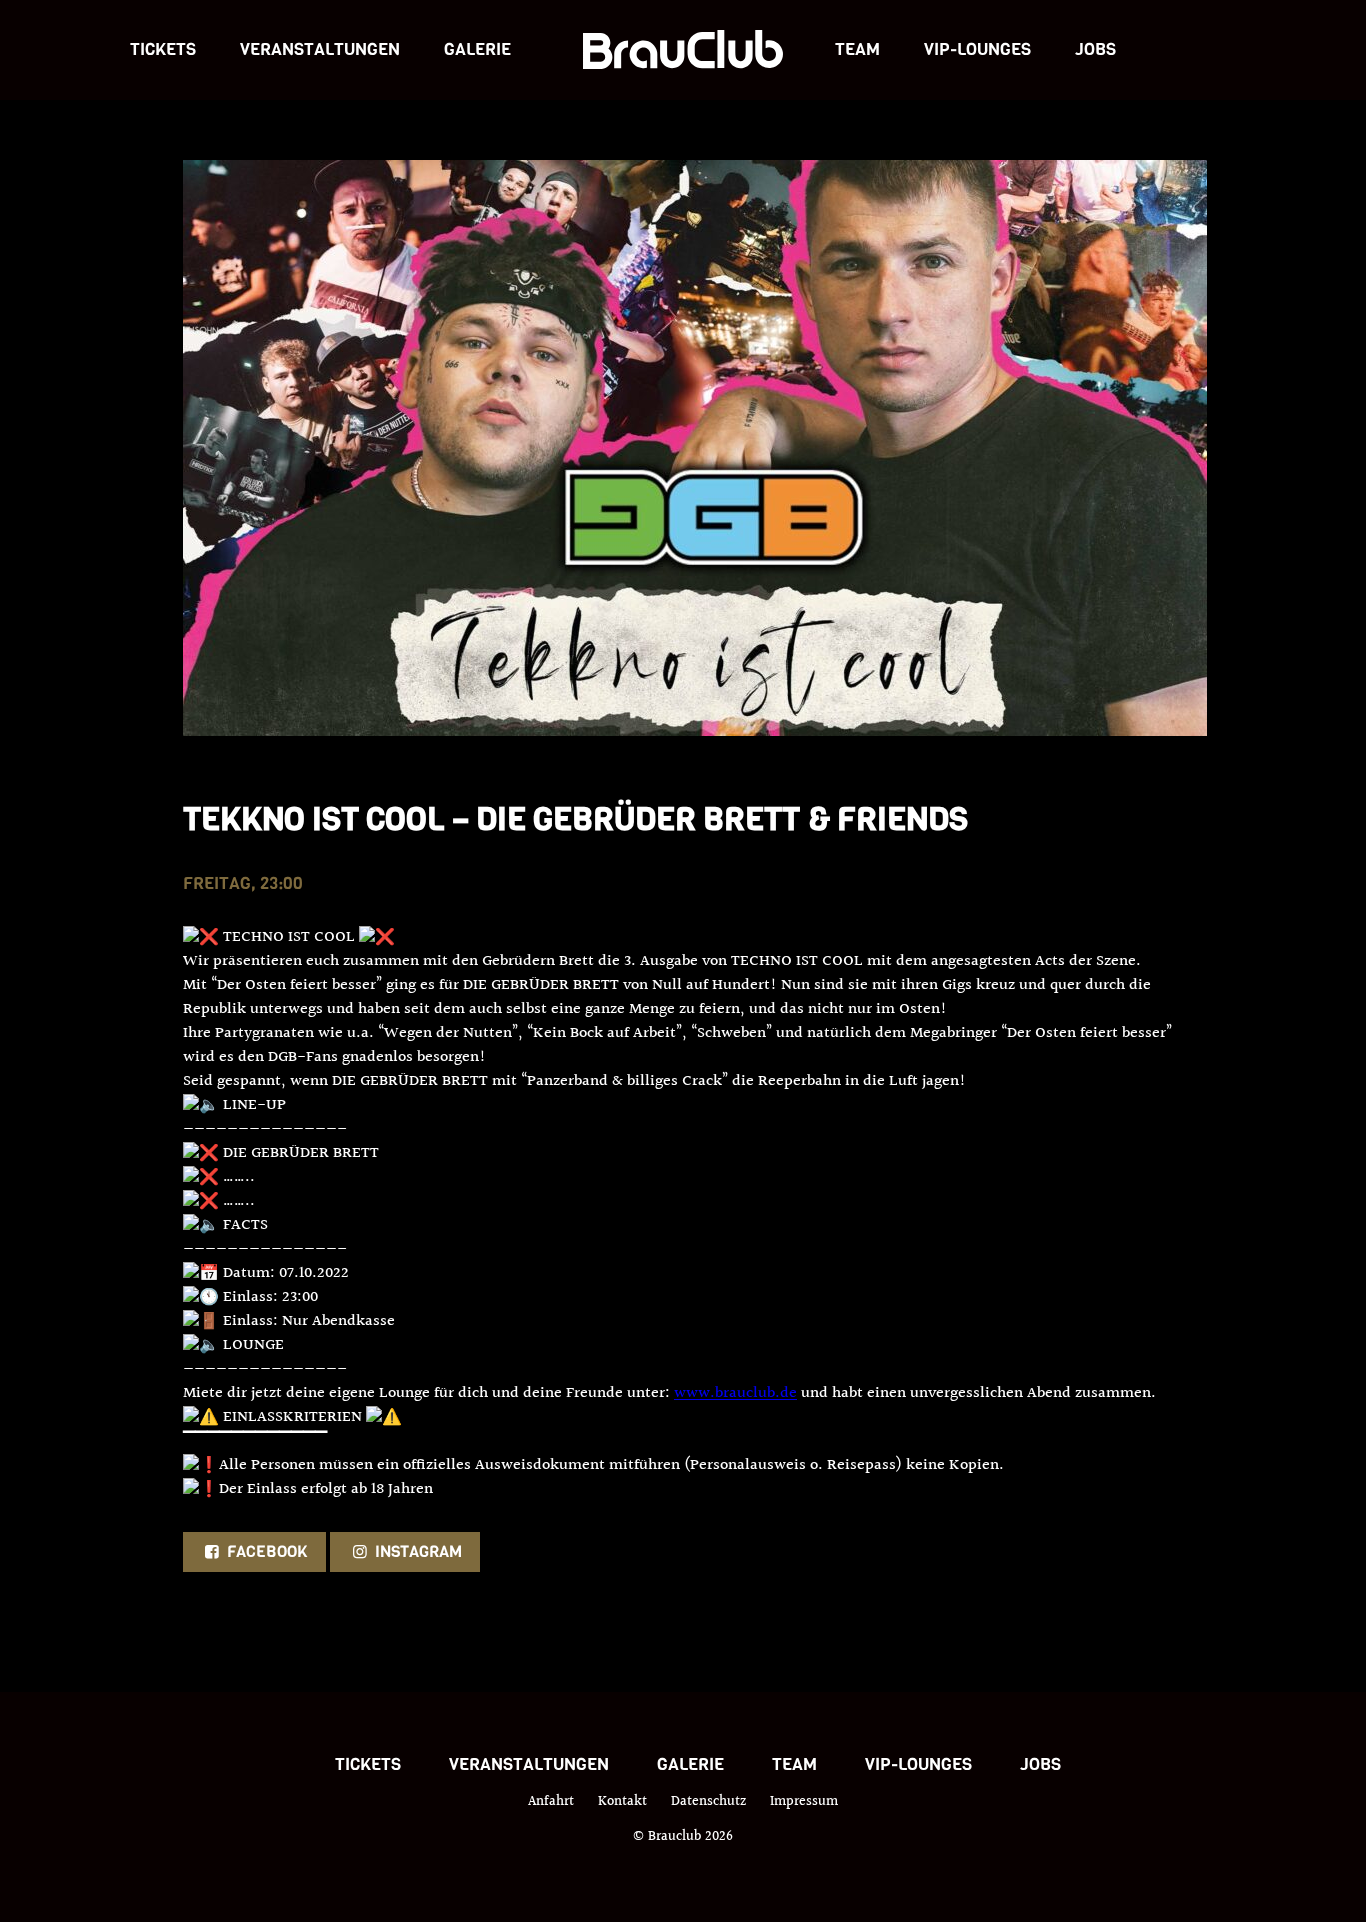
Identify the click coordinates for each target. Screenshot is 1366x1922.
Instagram (416, 1551)
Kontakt (622, 1802)
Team (857, 49)
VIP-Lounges (977, 49)
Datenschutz (708, 1802)
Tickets (163, 49)
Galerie (477, 49)
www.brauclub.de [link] (735, 1393)
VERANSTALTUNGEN (320, 49)
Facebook (265, 1551)
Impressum (804, 1802)
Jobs (1095, 49)
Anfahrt (551, 1802)
